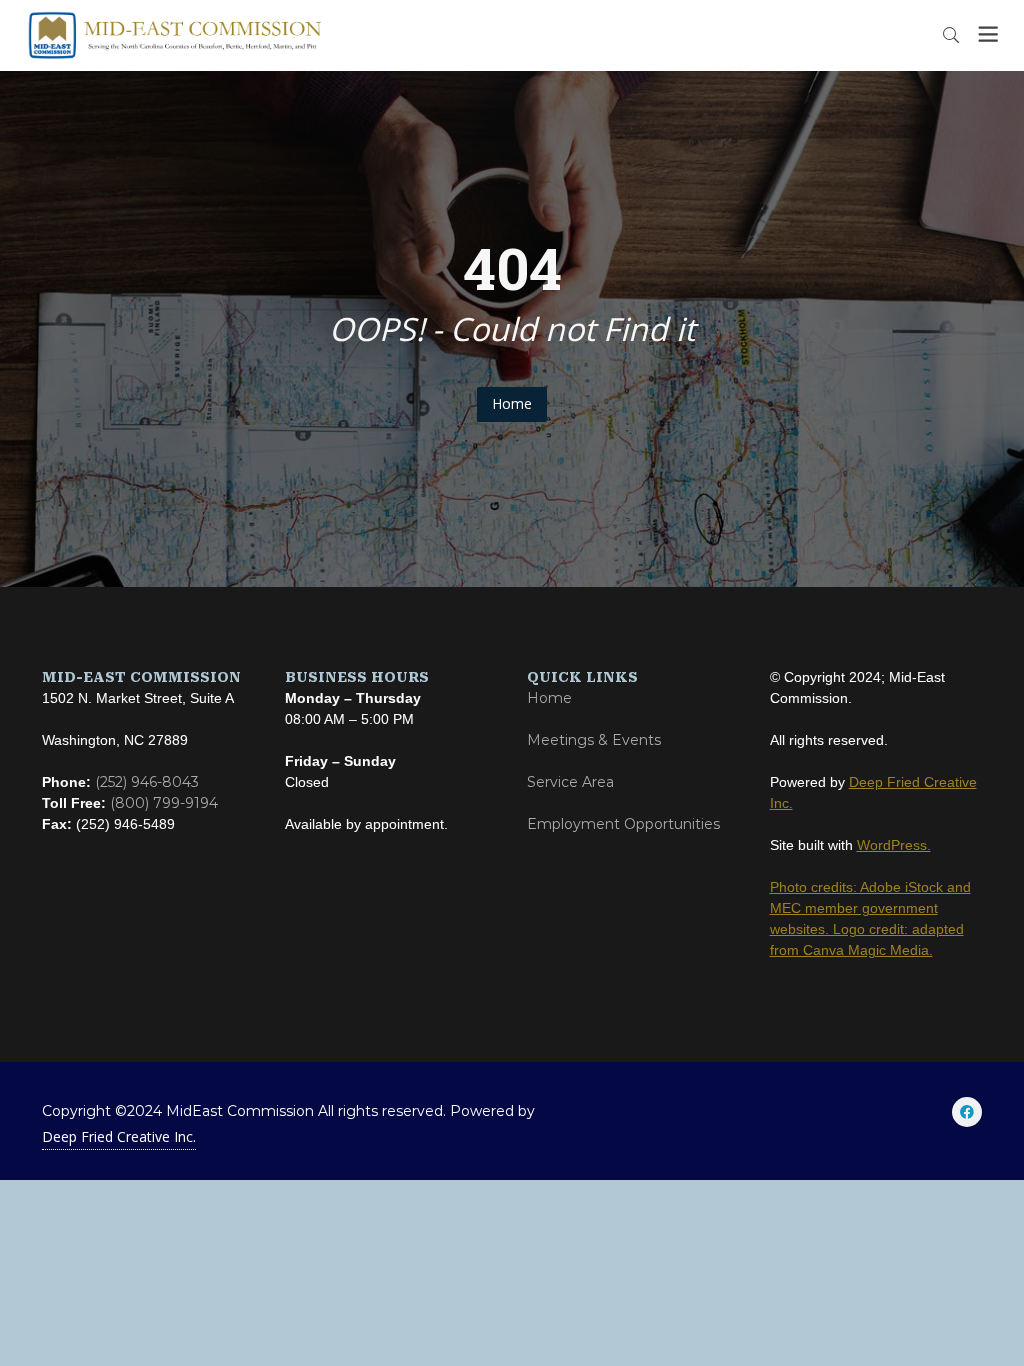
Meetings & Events (594, 740)
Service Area (570, 782)
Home (512, 403)
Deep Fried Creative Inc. (119, 1136)
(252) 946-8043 (147, 782)
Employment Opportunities (623, 824)
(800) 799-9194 (164, 803)
